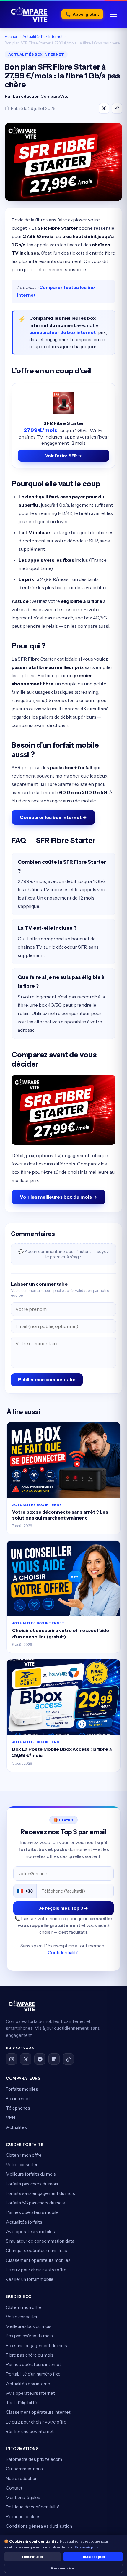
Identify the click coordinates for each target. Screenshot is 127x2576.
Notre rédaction (22, 2478)
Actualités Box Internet (43, 36)
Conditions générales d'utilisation (39, 2526)
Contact (14, 2488)
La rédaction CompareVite (41, 96)
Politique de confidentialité (33, 2507)
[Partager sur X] (104, 108)
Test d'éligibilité (22, 2403)
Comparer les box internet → (53, 817)
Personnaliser (63, 2568)
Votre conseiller (22, 2165)
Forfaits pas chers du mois (32, 2184)
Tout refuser (32, 2557)
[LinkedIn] (54, 2059)
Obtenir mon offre (24, 2155)
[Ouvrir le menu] (113, 14)
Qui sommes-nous (24, 2469)
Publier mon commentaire (47, 1380)
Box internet (18, 2099)
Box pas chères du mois (29, 2336)
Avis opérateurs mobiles (30, 2231)
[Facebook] (40, 2059)
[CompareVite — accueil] (29, 14)
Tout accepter (93, 2557)
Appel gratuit (82, 14)
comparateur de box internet (62, 332)
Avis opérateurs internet (30, 2393)
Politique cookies (23, 2517)
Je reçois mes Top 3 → (63, 1908)
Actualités (16, 2127)
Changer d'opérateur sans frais (36, 2250)
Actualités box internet (29, 2384)
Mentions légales (23, 2497)
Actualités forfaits (24, 2222)
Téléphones (18, 2108)
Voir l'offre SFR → (63, 456)
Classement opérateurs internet (38, 2412)
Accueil (11, 36)
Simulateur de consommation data (40, 2241)
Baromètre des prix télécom (34, 2459)
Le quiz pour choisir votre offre (36, 2270)
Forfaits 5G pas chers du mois (35, 2203)
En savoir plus (87, 2547)
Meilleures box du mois (29, 2326)
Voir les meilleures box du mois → (58, 1197)
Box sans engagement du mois (36, 2345)
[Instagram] (12, 2059)
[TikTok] (68, 2059)
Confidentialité (63, 1953)
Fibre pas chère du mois (30, 2355)
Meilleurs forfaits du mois (31, 2174)
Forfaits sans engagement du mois (40, 2193)
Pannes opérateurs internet (34, 2364)
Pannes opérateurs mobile (32, 2212)
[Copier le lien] (117, 108)
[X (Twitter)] (26, 2059)
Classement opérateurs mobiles (38, 2260)
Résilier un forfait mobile (30, 2279)
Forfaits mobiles (22, 2089)
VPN (10, 2118)
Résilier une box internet (30, 2431)
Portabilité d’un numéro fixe (33, 2374)
